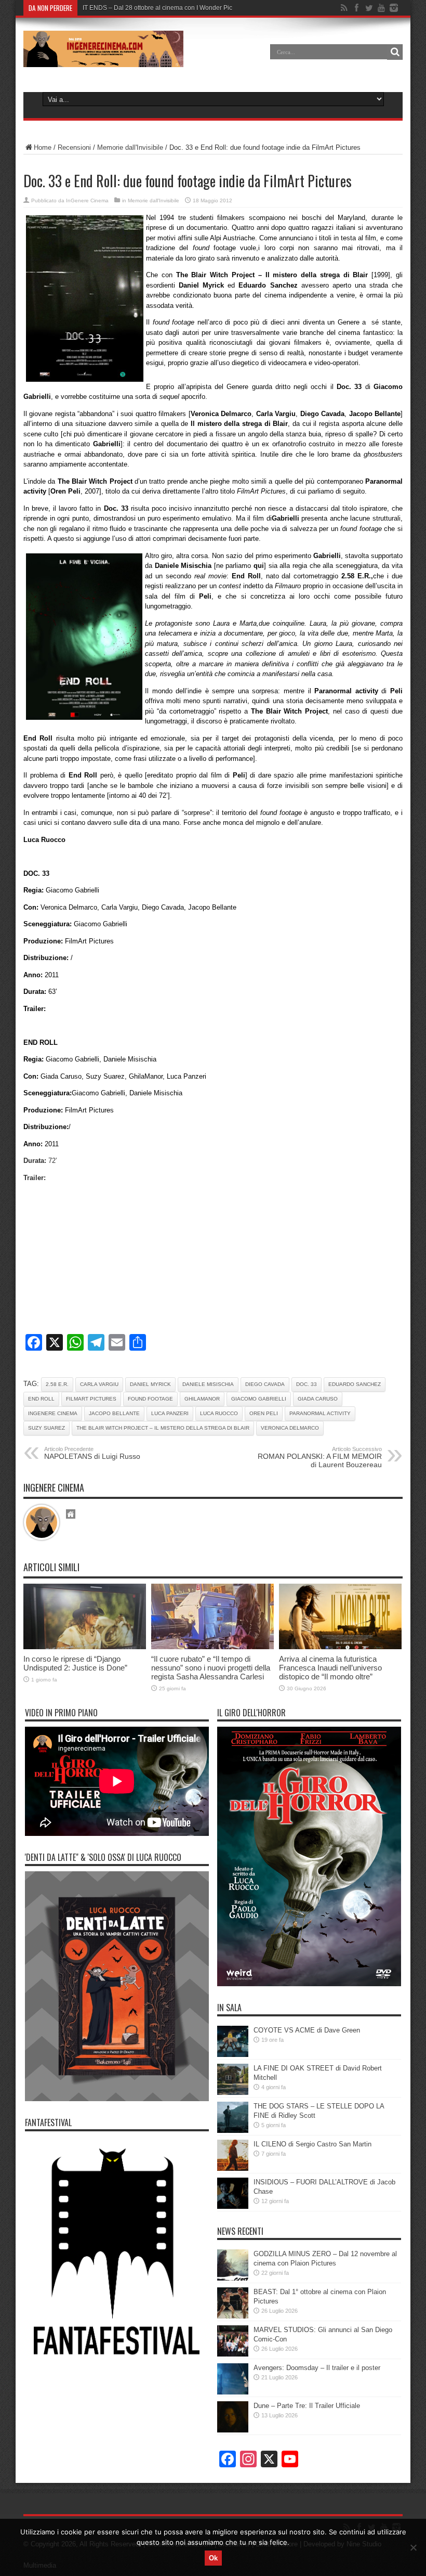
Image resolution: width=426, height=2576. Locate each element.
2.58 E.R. (57, 1384)
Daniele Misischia (208, 1384)
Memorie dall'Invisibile (130, 147)
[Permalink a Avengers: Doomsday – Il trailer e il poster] (233, 2392)
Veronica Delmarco (290, 1428)
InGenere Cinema (87, 200)
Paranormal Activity (320, 1413)
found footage (150, 1399)
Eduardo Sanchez (355, 1384)
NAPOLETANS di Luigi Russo (92, 1453)
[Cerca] (395, 52)
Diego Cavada (265, 1384)
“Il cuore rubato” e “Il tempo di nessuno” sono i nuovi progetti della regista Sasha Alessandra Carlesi (211, 1668)
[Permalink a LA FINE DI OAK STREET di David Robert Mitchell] (233, 2093)
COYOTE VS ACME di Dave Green (307, 2030)
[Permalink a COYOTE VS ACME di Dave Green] (233, 2055)
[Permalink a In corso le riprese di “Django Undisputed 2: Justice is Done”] (85, 1647)
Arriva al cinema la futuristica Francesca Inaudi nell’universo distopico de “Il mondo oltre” (330, 1668)
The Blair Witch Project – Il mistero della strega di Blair (163, 1428)
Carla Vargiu (99, 1384)
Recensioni (74, 147)
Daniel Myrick (150, 1384)
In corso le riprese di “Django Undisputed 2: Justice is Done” (75, 1663)
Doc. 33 (307, 1384)
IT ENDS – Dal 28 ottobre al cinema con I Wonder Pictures (164, 8)
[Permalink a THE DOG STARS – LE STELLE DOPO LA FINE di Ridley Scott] (233, 2131)
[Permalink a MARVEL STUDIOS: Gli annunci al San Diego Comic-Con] (233, 2354)
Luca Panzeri (170, 1413)
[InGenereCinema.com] (103, 59)
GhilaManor (202, 1399)
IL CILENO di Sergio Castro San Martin (312, 2144)
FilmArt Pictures (91, 1399)
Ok (213, 2558)
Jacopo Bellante (114, 1413)
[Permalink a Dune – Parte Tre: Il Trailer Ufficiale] (233, 2430)
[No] (413, 2547)
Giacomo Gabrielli (259, 1399)
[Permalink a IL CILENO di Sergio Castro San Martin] (233, 2169)
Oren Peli (264, 1413)
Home (43, 147)
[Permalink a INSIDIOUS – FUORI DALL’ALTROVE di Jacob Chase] (233, 2206)
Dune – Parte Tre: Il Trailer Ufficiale (307, 2406)
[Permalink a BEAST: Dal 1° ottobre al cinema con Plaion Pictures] (233, 2316)
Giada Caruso (318, 1399)
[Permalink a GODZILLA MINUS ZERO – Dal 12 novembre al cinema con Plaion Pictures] (233, 2278)
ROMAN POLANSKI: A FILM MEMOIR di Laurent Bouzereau (320, 1457)
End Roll (41, 1399)
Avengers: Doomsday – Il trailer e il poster (317, 2368)
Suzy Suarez (46, 1428)
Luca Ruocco (219, 1413)
